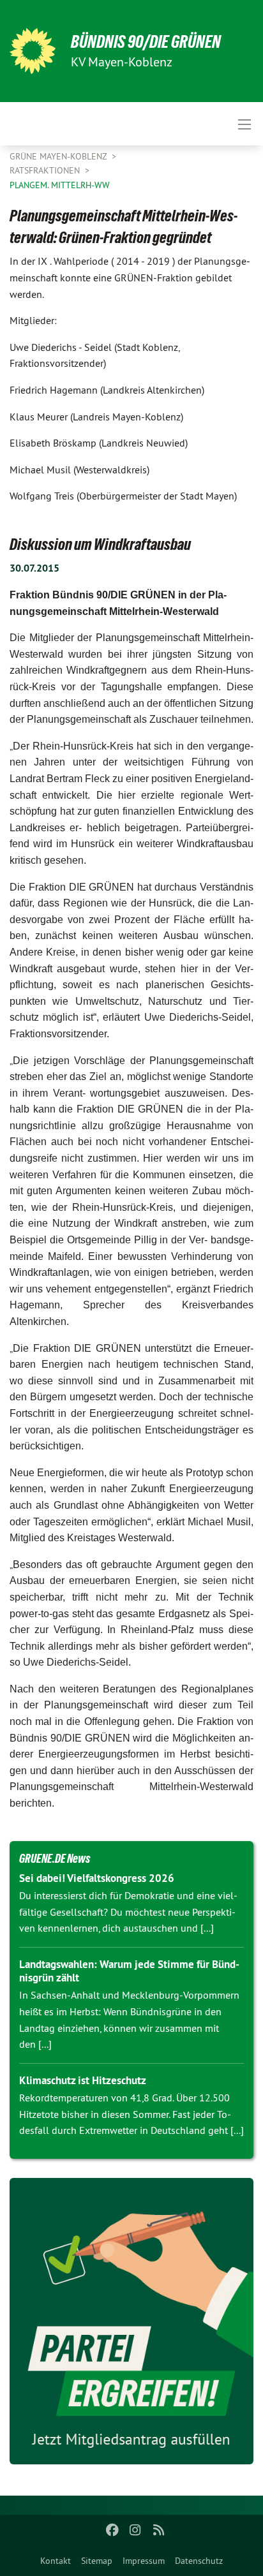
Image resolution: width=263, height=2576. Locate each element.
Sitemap (97, 2561)
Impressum (144, 2561)
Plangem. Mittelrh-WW (60, 185)
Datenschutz (199, 2561)
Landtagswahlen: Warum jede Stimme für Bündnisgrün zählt (129, 1971)
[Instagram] (136, 2530)
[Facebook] (112, 2530)
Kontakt (56, 2561)
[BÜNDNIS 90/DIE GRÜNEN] (33, 51)
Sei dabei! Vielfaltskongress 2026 (97, 1878)
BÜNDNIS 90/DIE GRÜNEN (146, 42)
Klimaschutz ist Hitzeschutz (83, 2080)
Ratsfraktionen (46, 170)
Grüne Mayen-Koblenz (59, 156)
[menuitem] (56, 2561)
